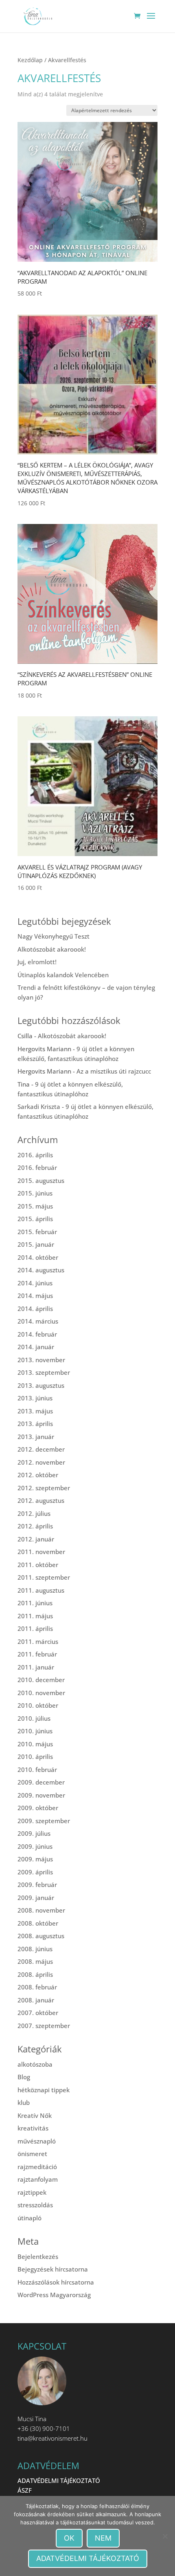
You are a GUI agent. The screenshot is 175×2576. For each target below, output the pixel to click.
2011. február (37, 1654)
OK (69, 2538)
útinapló (30, 2218)
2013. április (35, 1424)
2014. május (35, 1296)
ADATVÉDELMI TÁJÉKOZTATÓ (59, 2480)
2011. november (41, 1552)
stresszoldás (35, 2205)
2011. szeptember (44, 1577)
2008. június (35, 1949)
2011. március (38, 1641)
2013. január (36, 1437)
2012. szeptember (44, 1488)
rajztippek (32, 2192)
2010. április (35, 1756)
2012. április (35, 1526)
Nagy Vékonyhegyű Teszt (54, 936)
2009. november (41, 1795)
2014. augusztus (41, 1270)
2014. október (38, 1257)
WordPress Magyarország (54, 2295)
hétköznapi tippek (44, 2090)
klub (24, 2102)
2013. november (41, 1360)
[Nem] (165, 2536)
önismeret (32, 2154)
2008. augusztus (41, 1936)
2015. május (35, 1206)
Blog (24, 2077)
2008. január (36, 2000)
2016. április (35, 1155)
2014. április (35, 1309)
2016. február (37, 1167)
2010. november (41, 1693)
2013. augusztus (41, 1385)
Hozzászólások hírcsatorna (56, 2282)
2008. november (41, 1910)
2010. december (41, 1680)
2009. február (37, 1885)
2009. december (41, 1782)
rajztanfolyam (38, 2179)
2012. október (38, 1475)
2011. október (38, 1565)
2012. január (36, 1539)
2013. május (35, 1411)
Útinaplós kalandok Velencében (63, 975)
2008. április (35, 1974)
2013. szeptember (44, 1372)
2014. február (37, 1334)
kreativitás (33, 2128)
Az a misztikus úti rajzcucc (114, 1071)
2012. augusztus (41, 1500)
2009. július (34, 1833)
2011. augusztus (41, 1590)
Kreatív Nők (35, 2115)
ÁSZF (25, 2490)
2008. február (37, 1987)
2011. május (35, 1616)
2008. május (35, 1961)
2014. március (38, 1321)
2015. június (35, 1193)
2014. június (35, 1283)
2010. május (35, 1744)
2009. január (36, 1898)
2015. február (37, 1232)
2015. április (35, 1219)
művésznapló (37, 2141)
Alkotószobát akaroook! (52, 949)
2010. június (35, 1731)
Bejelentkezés (38, 2256)
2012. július (34, 1513)
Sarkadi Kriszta (39, 1106)
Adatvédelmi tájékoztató (88, 2558)
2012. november (41, 1462)
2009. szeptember (44, 1821)
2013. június (35, 1398)
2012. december (41, 1449)
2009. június (35, 1846)
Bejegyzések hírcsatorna (53, 2269)
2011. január (36, 1667)
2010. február (37, 1770)
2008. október (38, 1923)
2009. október (38, 1808)
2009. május (35, 1859)
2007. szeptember (44, 2026)
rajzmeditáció (37, 2167)
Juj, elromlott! (37, 962)
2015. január (36, 1244)
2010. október (38, 1705)
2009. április (35, 1872)
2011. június (35, 1603)
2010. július (34, 1718)
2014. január (36, 1347)
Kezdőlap (30, 60)
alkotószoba (35, 2064)
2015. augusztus (41, 1180)
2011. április (35, 1628)
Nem (103, 2538)
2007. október (38, 2013)
